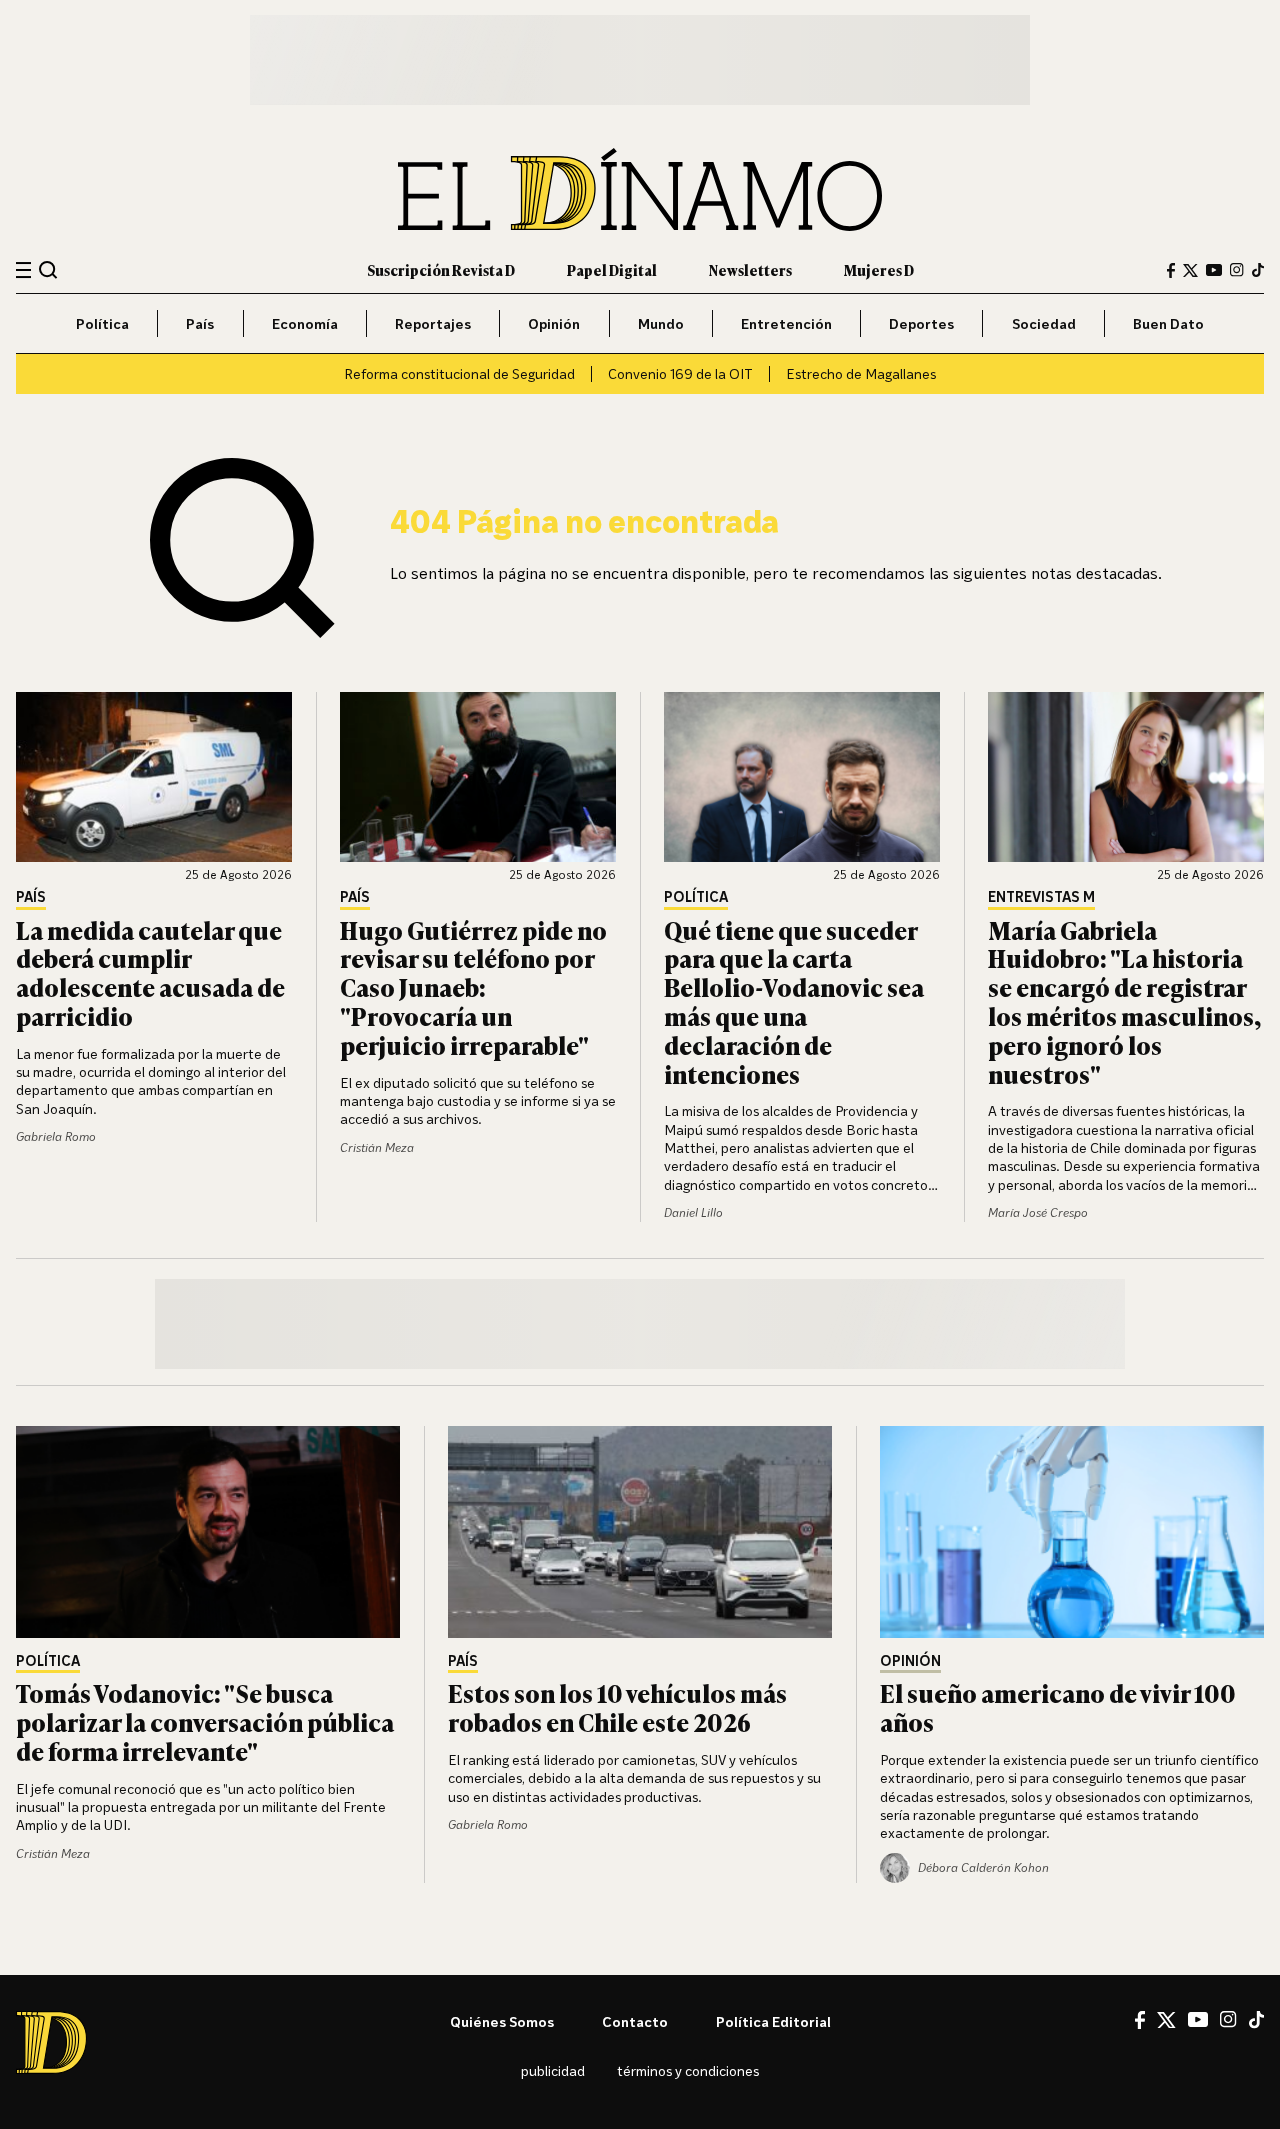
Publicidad (553, 2070)
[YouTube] (1214, 270)
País (200, 323)
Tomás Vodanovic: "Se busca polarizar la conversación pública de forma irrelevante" (205, 1721)
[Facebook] (1171, 270)
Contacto (635, 2021)
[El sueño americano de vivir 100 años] (1072, 1532)
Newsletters (750, 269)
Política (102, 323)
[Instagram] (1237, 270)
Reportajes (433, 323)
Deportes (921, 323)
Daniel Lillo (693, 1212)
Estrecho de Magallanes (861, 373)
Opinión (554, 323)
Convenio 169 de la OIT (680, 373)
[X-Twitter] (1190, 270)
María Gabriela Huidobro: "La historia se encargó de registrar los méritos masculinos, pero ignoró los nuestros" (1124, 1001)
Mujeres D (879, 269)
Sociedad (1044, 323)
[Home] (640, 189)
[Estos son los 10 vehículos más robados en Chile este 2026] (640, 1532)
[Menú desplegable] (23, 270)
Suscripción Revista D (441, 269)
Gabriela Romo (56, 1136)
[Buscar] (48, 269)
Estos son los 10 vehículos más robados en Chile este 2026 (617, 1707)
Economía (305, 323)
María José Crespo (1038, 1212)
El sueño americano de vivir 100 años (1058, 1707)
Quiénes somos (502, 2021)
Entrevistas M (1041, 897)
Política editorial (773, 2021)
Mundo (661, 323)
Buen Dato (1168, 323)
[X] (1166, 2020)
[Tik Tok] (1256, 2020)
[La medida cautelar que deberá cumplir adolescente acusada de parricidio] (154, 777)
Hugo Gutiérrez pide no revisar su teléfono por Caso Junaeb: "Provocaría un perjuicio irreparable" (473, 987)
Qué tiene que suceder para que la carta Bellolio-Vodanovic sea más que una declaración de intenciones (794, 1001)
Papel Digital (612, 269)
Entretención (786, 323)
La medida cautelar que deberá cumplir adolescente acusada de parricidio (150, 972)
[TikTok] (1258, 270)
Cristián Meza (377, 1147)
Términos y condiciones (688, 2070)
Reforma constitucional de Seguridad (459, 373)
